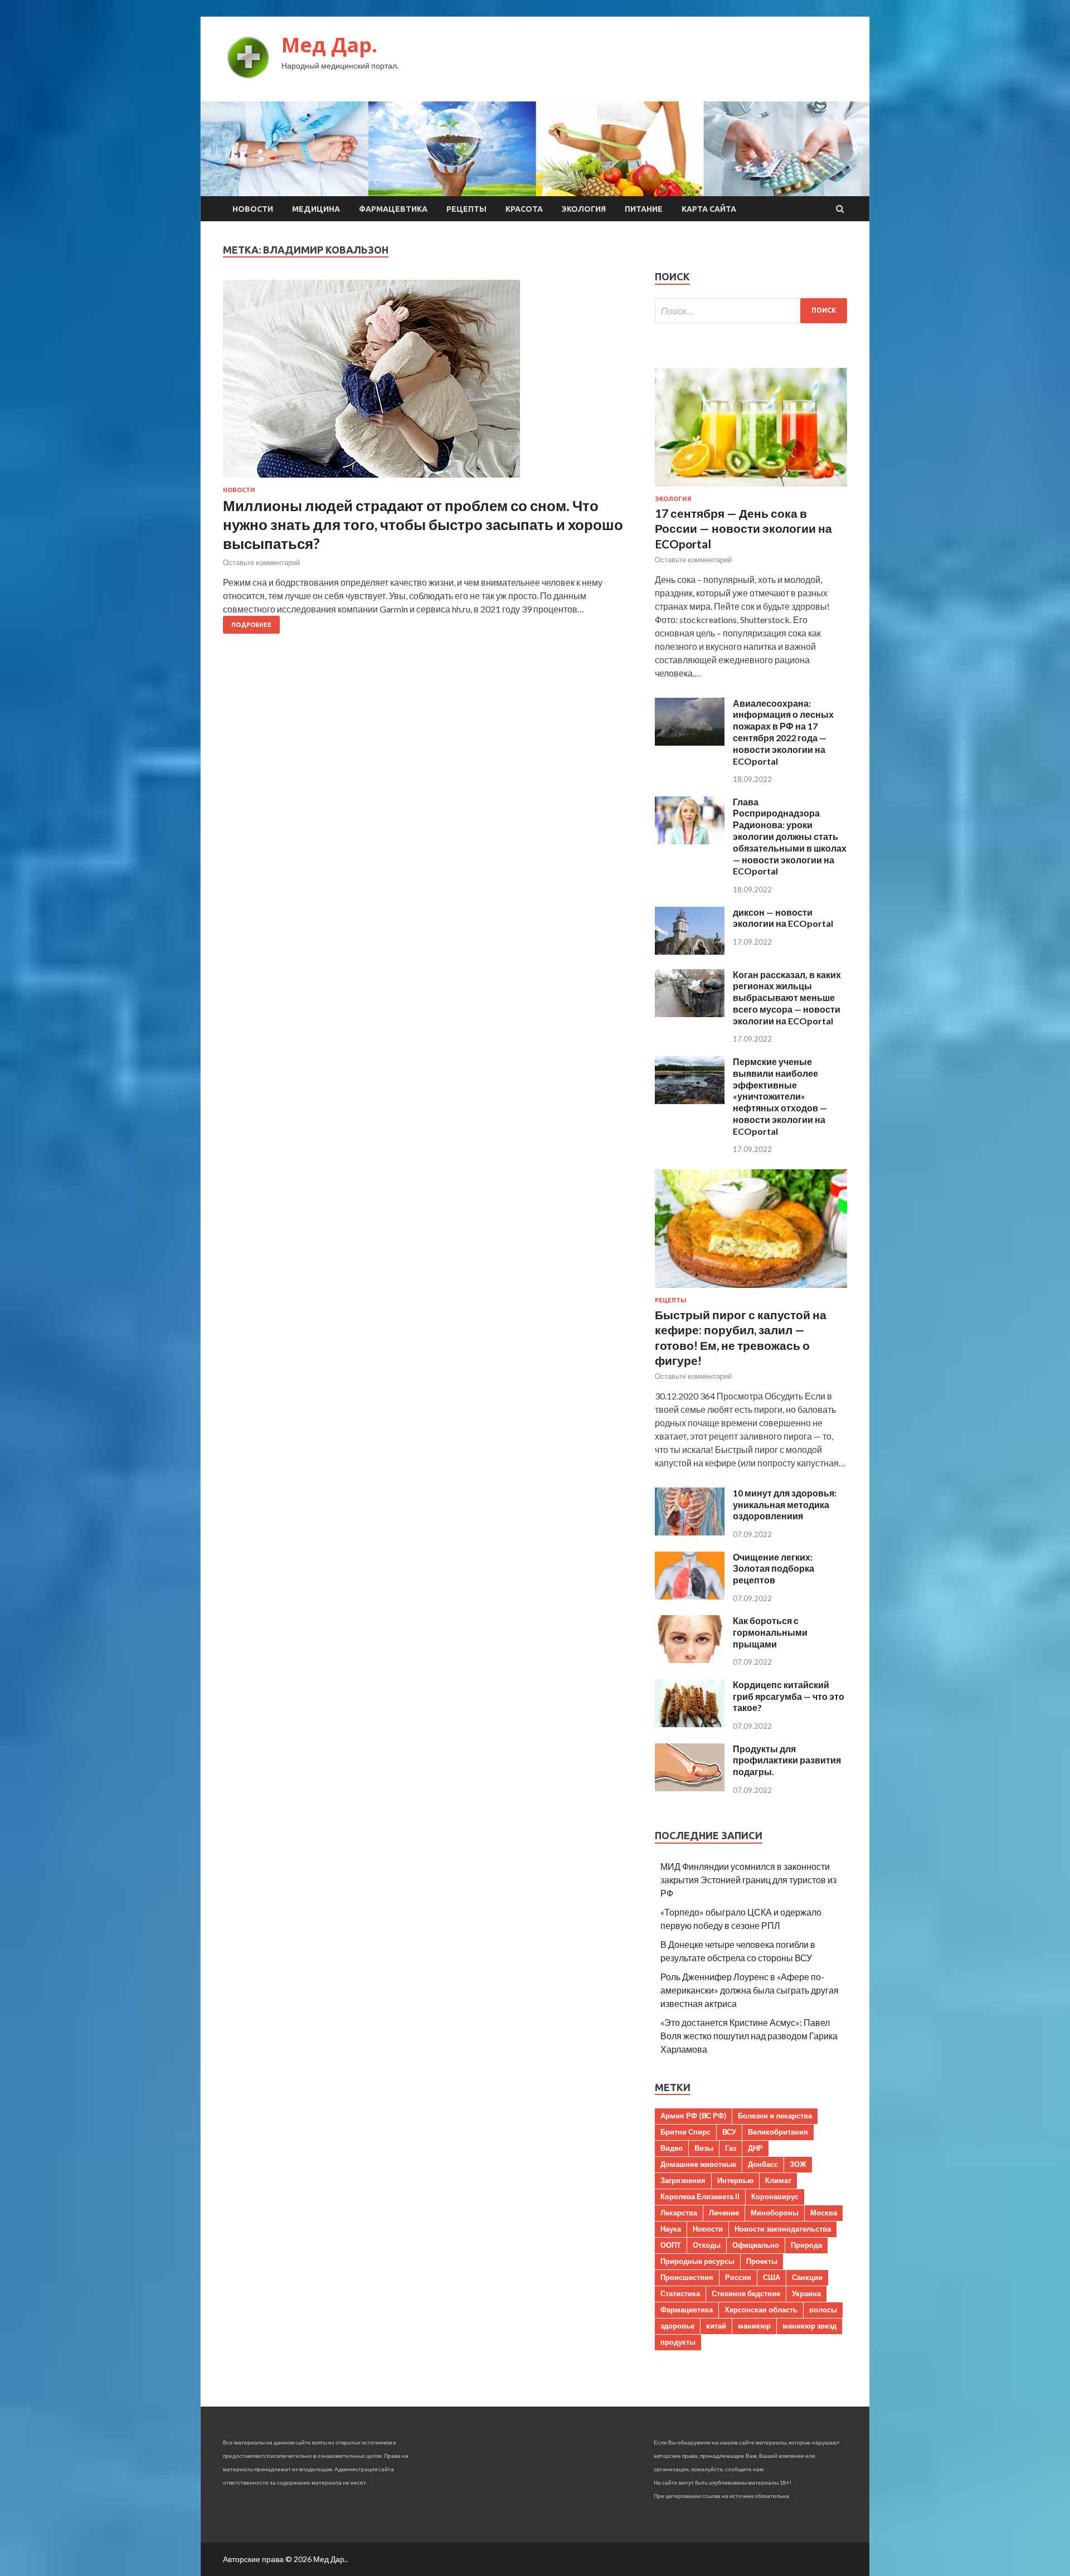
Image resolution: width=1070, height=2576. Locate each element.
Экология (584, 209)
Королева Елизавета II (700, 2196)
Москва (824, 2213)
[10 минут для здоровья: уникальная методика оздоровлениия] (690, 1532)
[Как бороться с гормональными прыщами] (690, 1659)
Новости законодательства (783, 2229)
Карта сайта (709, 209)
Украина (806, 2293)
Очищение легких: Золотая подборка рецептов (774, 1569)
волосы (823, 2310)
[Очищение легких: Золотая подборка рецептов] (690, 1596)
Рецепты (466, 209)
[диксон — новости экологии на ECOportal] (690, 951)
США (772, 2277)
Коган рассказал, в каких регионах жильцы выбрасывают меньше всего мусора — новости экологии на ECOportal (787, 998)
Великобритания (778, 2132)
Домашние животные (698, 2164)
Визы (704, 2148)
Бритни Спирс (685, 2132)
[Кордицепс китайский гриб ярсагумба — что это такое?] (690, 1724)
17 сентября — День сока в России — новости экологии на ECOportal (743, 528)
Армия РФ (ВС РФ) (693, 2116)
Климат (778, 2180)
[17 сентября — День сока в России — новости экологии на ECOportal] (751, 489)
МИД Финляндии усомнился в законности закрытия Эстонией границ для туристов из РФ (748, 1880)
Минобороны (775, 2213)
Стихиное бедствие (746, 2293)
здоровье (677, 2326)
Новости (253, 209)
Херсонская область (761, 2310)
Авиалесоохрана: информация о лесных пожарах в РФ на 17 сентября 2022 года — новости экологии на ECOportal (783, 732)
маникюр (754, 2326)
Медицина (316, 209)
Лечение (724, 2213)
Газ (731, 2148)
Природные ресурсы (697, 2261)
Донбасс (763, 2164)
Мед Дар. (329, 45)
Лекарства (679, 2213)
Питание (644, 209)
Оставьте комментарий (261, 562)
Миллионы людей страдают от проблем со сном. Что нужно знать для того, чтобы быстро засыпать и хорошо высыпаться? (423, 524)
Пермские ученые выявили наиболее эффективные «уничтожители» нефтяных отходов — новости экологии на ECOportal (780, 1096)
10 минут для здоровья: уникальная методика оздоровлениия (785, 1505)
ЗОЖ (798, 2164)
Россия (738, 2277)
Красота (524, 209)
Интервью (735, 2180)
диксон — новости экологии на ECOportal (783, 918)
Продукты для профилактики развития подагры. (787, 1760)
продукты (678, 2342)
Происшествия (687, 2277)
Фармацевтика (393, 209)
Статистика (680, 2293)
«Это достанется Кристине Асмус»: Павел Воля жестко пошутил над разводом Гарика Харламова (749, 2036)
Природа (806, 2245)
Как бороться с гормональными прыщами (770, 1632)
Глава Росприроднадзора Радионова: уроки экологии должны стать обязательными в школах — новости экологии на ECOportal (790, 837)
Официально (756, 2245)
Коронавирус (775, 2196)
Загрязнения (683, 2180)
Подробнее (251, 625)
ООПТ (671, 2245)
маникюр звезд (809, 2326)
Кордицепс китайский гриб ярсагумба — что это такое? (789, 1696)
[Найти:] (751, 311)
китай (716, 2326)
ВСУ (729, 2132)
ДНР (755, 2148)
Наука (671, 2229)
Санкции (807, 2277)
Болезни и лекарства (775, 2116)
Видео (672, 2148)
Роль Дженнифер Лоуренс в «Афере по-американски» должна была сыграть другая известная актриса (750, 1990)
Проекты (762, 2261)
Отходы (707, 2245)
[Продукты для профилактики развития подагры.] (690, 1788)
